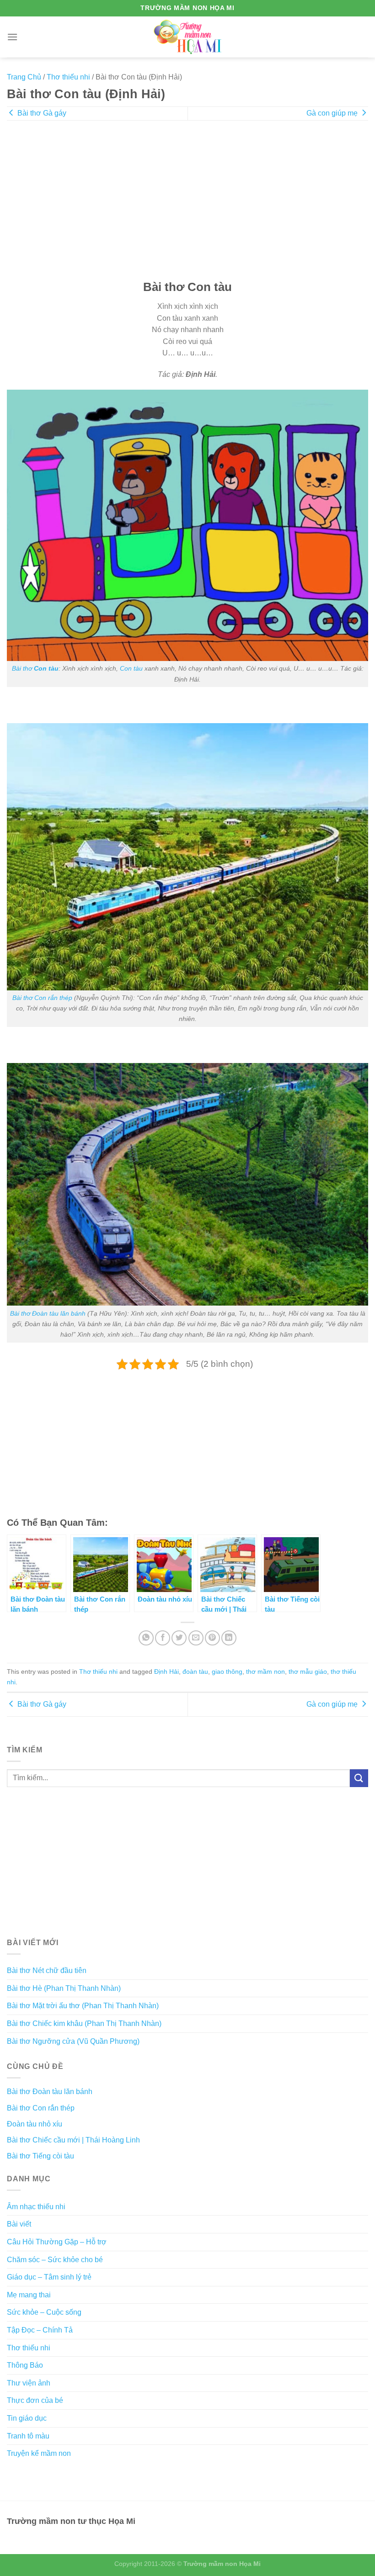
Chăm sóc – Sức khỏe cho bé (55, 2260)
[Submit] (359, 1778)
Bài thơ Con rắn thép (42, 998)
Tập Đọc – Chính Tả (40, 2330)
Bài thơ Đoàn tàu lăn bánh (48, 1313)
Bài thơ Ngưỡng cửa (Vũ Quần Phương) (73, 2041)
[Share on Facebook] (163, 1638)
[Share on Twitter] (179, 1638)
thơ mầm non (265, 1671)
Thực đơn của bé (35, 2400)
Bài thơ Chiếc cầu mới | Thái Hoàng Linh (73, 2140)
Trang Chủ (24, 77)
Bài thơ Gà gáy (41, 113)
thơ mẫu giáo (308, 1671)
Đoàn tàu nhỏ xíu (35, 2124)
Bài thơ (35, 668)
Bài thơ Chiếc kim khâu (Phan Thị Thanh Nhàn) (84, 2023)
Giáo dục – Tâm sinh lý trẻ (49, 2277)
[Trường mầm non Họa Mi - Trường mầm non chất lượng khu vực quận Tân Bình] (188, 37)
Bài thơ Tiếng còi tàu (40, 2156)
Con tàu (131, 668)
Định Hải (166, 1671)
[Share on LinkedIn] (229, 1638)
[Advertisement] (187, 206)
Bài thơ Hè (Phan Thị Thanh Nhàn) (64, 1988)
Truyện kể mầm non (39, 2453)
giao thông (227, 1671)
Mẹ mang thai (29, 2295)
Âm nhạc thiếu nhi (36, 2207)
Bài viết (19, 2224)
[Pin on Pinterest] (212, 1638)
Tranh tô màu (28, 2436)
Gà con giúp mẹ (333, 113)
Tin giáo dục (27, 2418)
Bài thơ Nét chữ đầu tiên (47, 1970)
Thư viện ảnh (29, 2383)
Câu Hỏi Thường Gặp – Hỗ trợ (57, 2242)
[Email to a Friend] (196, 1638)
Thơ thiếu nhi (68, 77)
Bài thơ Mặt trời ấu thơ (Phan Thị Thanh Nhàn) (83, 2006)
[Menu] (12, 37)
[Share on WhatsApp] (146, 1638)
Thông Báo (25, 2365)
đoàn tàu (195, 1671)
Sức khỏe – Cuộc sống (44, 2312)
